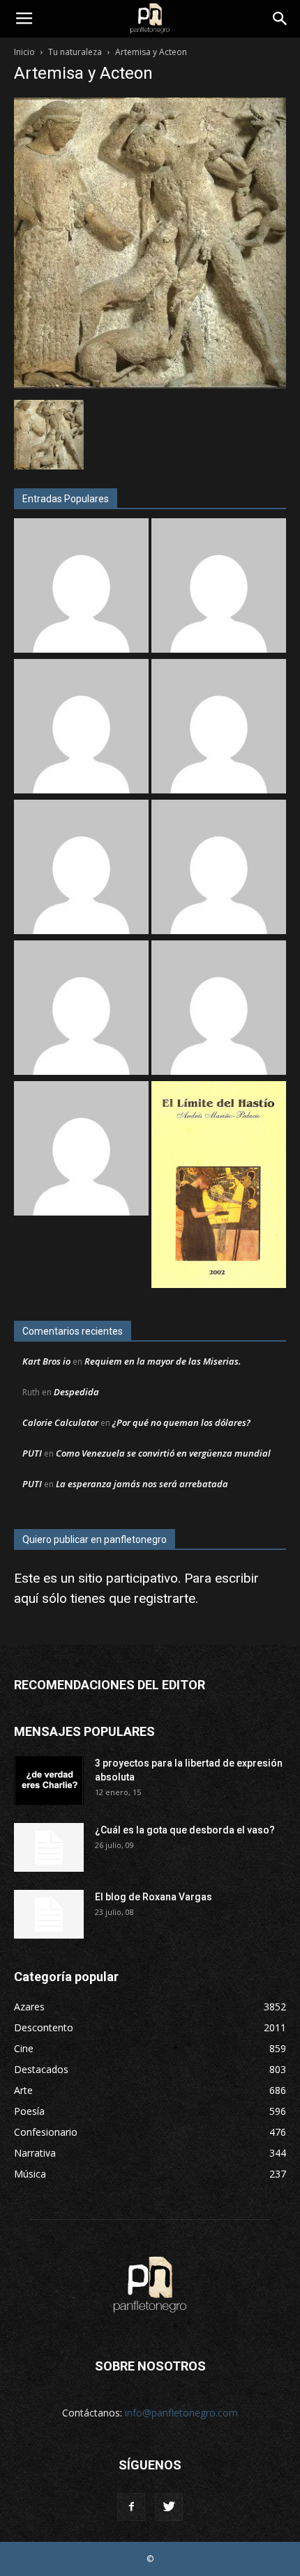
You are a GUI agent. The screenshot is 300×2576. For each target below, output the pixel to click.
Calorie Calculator (60, 1422)
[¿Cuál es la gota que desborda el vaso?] (49, 1847)
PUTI (32, 1453)
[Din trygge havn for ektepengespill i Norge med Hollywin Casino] (219, 1009)
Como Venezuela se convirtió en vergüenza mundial (163, 1453)
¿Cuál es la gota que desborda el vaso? (185, 1830)
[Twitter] (169, 2507)
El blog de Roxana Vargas (153, 1897)
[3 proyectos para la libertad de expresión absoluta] (49, 1780)
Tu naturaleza (75, 52)
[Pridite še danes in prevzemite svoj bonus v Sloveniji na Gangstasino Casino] (219, 869)
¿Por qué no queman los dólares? (181, 1422)
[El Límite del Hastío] (219, 1186)
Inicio (24, 52)
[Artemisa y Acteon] (150, 385)
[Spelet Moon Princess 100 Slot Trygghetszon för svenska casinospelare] (219, 587)
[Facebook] (131, 2507)
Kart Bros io (46, 1361)
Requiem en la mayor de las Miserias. (163, 1361)
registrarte (165, 1598)
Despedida (76, 1392)
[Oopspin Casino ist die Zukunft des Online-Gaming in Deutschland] (81, 728)
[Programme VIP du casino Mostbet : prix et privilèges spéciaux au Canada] (81, 587)
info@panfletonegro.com (181, 2413)
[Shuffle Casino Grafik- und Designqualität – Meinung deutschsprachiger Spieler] (81, 1009)
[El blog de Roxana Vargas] (49, 1914)
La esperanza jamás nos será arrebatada (142, 1484)
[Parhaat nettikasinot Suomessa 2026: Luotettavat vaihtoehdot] (81, 869)
